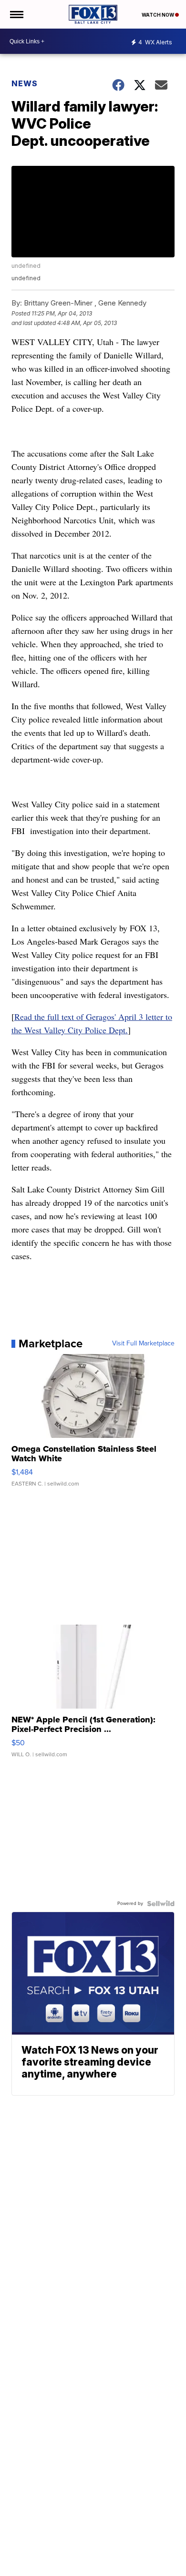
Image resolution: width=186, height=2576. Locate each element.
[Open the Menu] (16, 14)
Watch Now (158, 15)
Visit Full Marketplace (143, 1344)
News (25, 83)
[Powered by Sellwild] (161, 1904)
